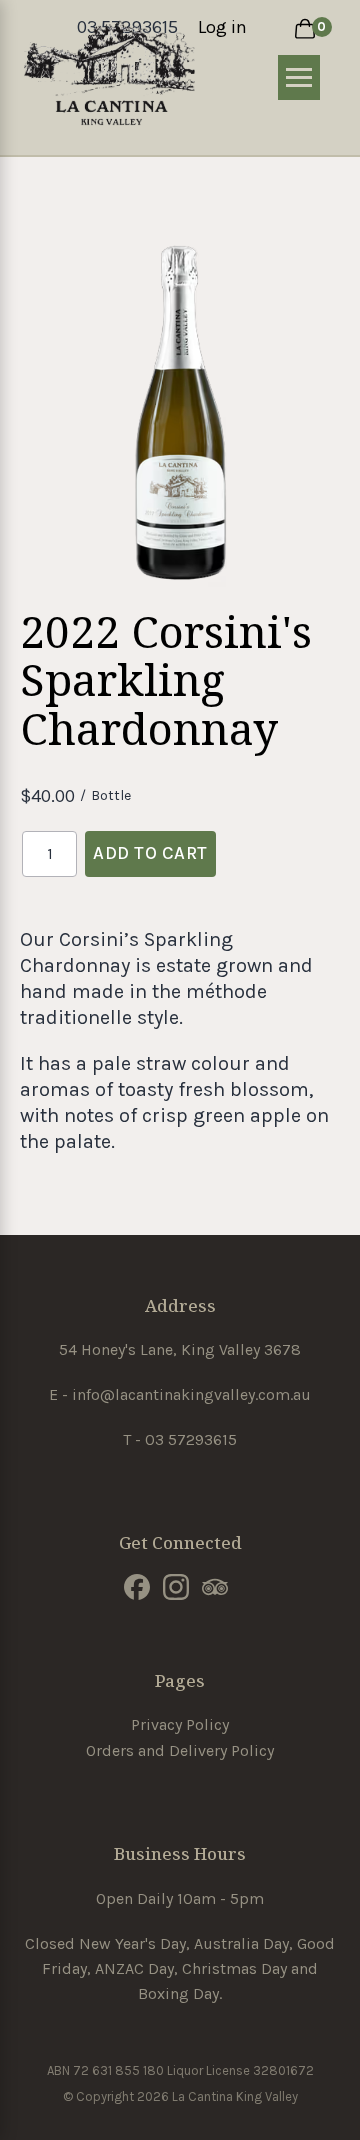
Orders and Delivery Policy (180, 1750)
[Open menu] (299, 77)
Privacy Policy (180, 1724)
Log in (222, 27)
